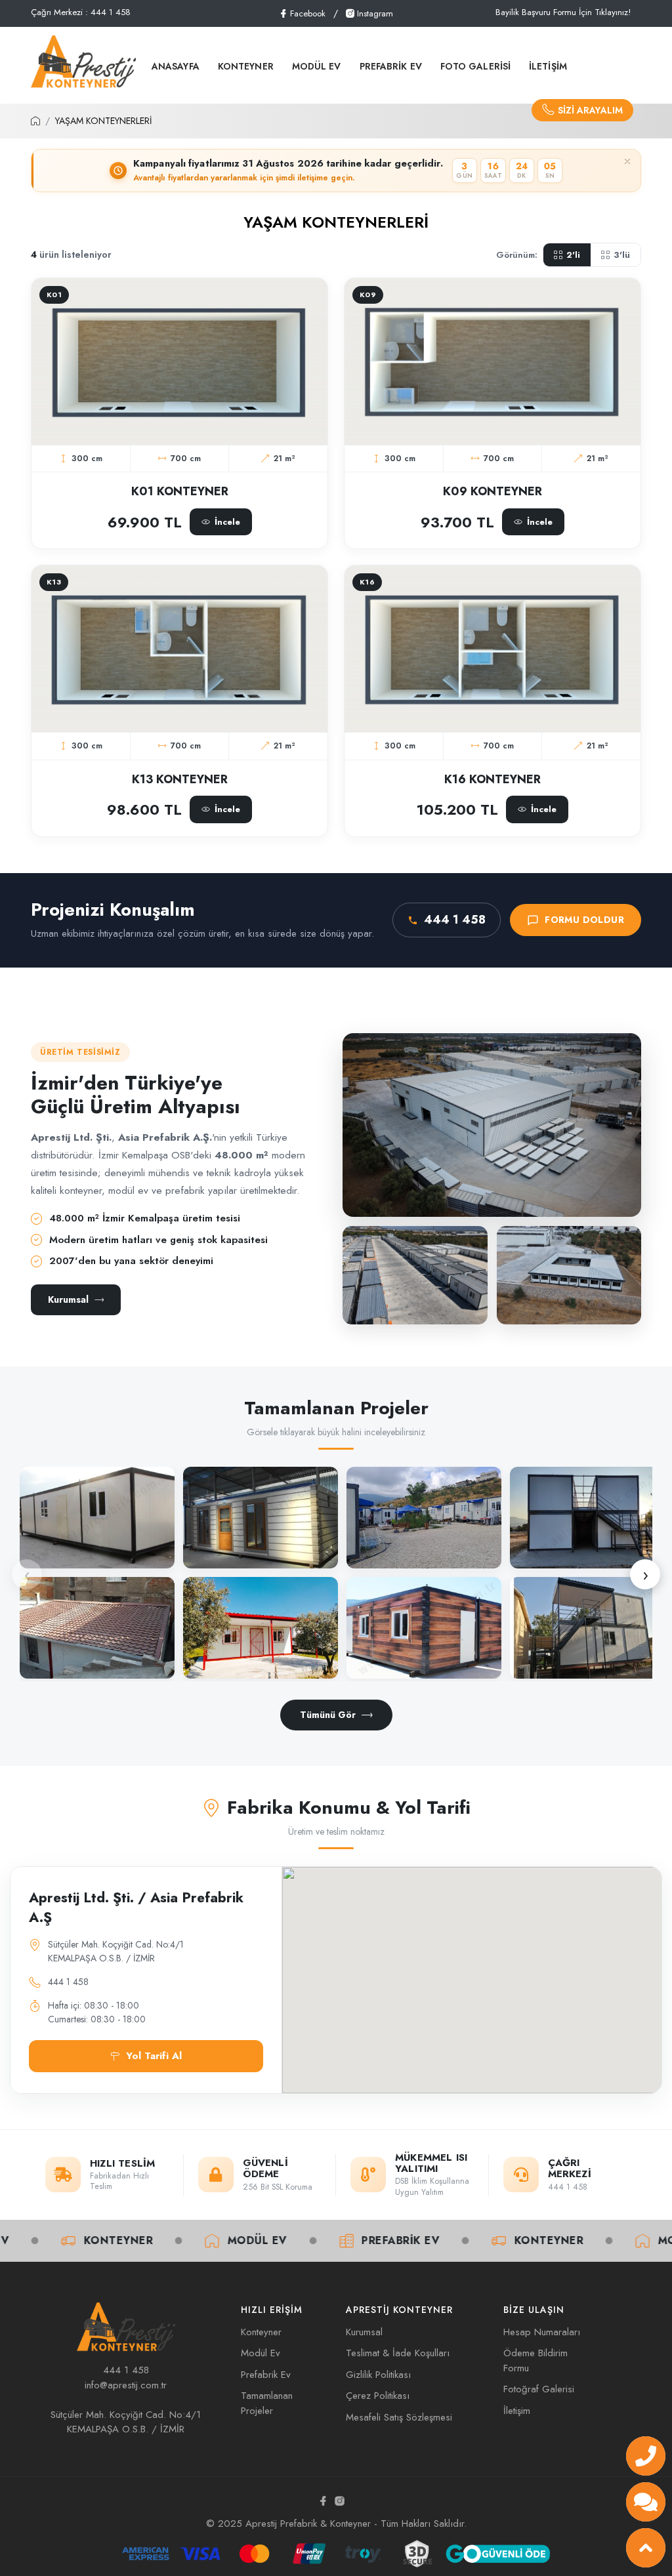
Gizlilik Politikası (378, 2375)
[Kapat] (627, 161)
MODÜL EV (317, 66)
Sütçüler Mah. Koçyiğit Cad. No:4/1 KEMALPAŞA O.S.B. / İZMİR (126, 2422)
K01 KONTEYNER (180, 491)
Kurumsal (68, 1299)
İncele (186, 435)
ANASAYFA (176, 66)
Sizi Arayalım (590, 110)
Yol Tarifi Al (154, 2056)
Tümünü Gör (328, 1715)
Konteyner (471, 2240)
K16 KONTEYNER (493, 779)
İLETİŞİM (548, 66)
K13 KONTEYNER (180, 779)
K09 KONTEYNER (493, 491)
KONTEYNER (246, 66)
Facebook (306, 13)
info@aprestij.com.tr (126, 2385)
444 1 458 (455, 920)
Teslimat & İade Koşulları (398, 2353)
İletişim (517, 2411)
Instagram (374, 13)
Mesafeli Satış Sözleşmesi (399, 2417)
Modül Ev (179, 2240)
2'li (573, 255)
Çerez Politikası (378, 2396)
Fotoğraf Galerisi (539, 2389)
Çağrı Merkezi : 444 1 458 (81, 12)
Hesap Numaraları (542, 2332)
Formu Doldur (584, 920)
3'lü (622, 255)
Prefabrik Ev (322, 2240)
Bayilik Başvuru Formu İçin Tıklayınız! (563, 12)
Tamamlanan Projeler (267, 2403)
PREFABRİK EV (391, 66)
